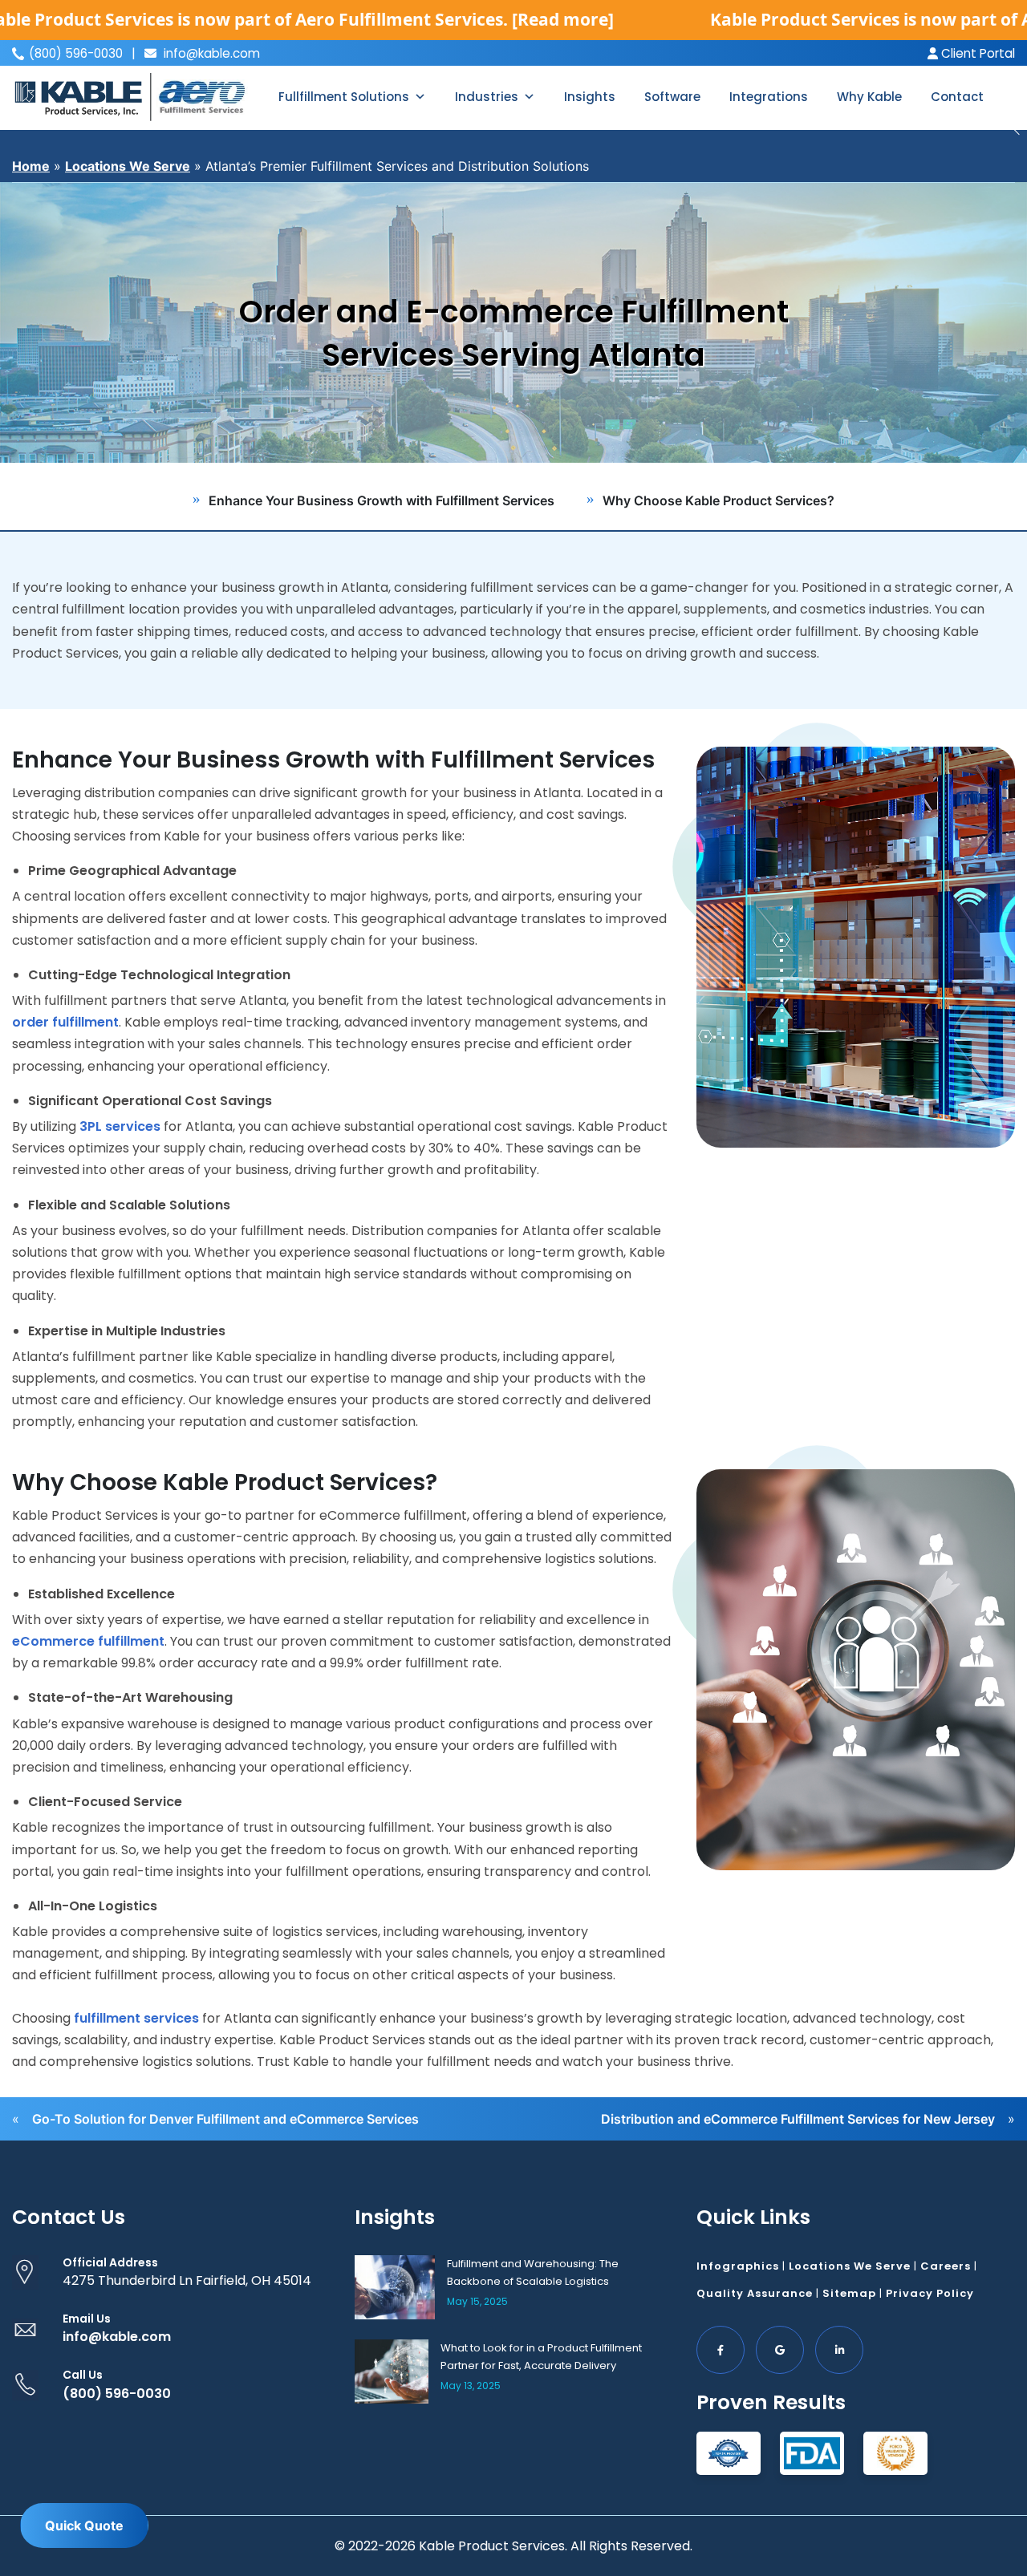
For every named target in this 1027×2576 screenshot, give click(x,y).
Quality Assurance (755, 2293)
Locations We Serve (128, 166)
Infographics (738, 2266)
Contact (957, 97)
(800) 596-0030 (117, 2394)
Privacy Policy (930, 2293)
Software (672, 97)
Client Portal (976, 53)
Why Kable (869, 97)
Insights (590, 97)
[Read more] (563, 19)
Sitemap (849, 2293)
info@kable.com (210, 53)
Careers (946, 2266)
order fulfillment (65, 1022)
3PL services (120, 1126)
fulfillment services (136, 2018)
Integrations (769, 97)
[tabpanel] (513, 322)
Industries (487, 97)
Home (31, 166)
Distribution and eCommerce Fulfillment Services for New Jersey (798, 2119)
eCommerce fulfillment (88, 1641)
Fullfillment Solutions (344, 97)
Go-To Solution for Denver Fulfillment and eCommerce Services (225, 2119)
